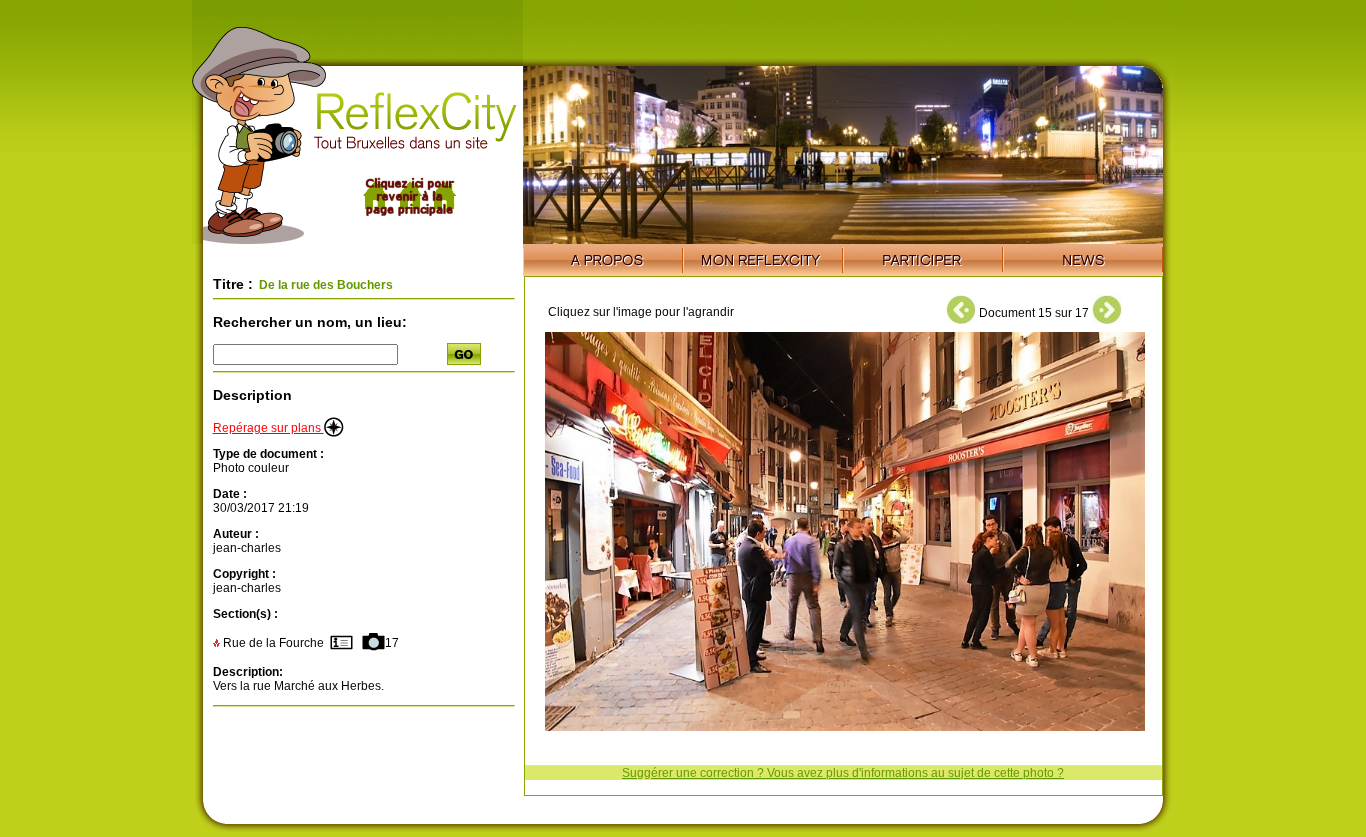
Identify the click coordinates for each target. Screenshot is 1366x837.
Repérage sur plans (268, 428)
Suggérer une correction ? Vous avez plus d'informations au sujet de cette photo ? (843, 773)
